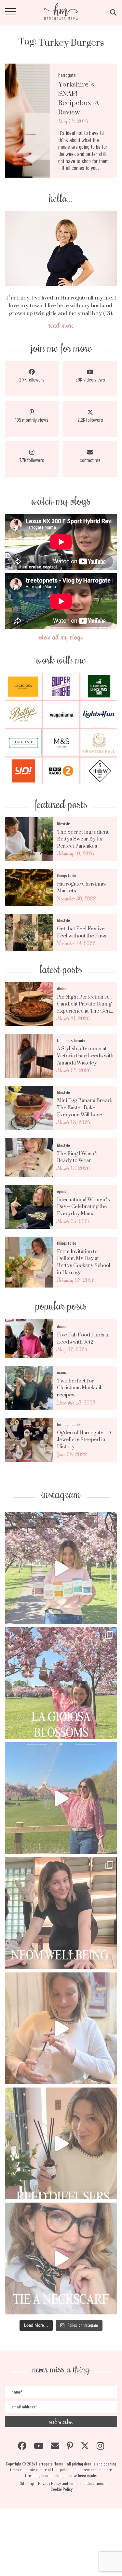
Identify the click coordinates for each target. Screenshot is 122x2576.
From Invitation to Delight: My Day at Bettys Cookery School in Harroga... (84, 1262)
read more (61, 325)
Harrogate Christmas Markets (81, 887)
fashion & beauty (71, 1040)
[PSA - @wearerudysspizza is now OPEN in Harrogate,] (61, 2028)
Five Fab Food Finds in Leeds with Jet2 (83, 1338)
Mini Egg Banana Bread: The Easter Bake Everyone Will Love (84, 1107)
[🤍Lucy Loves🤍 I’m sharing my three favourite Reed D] (61, 2143)
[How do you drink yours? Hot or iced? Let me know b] (61, 1568)
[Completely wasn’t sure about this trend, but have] (61, 2258)
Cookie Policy (62, 2489)
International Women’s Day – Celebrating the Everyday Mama (83, 1207)
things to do (67, 875)
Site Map (27, 2483)
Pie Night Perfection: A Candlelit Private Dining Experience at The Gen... (85, 1004)
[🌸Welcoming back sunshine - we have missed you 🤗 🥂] (61, 1798)
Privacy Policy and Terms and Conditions (71, 2483)
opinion (63, 1191)
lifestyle (63, 823)
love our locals (69, 1424)
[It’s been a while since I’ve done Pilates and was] (61, 1913)
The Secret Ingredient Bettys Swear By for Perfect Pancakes (83, 839)
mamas (63, 1372)
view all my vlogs (61, 636)
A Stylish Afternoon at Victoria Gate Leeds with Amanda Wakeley (85, 1056)
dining (62, 988)
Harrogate (67, 75)
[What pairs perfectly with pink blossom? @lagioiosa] (61, 1683)
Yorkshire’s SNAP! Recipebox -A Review (79, 98)
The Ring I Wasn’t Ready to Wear (77, 1157)
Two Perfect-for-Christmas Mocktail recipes (79, 1388)
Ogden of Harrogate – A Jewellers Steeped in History (84, 1440)
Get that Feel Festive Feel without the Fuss (82, 932)
